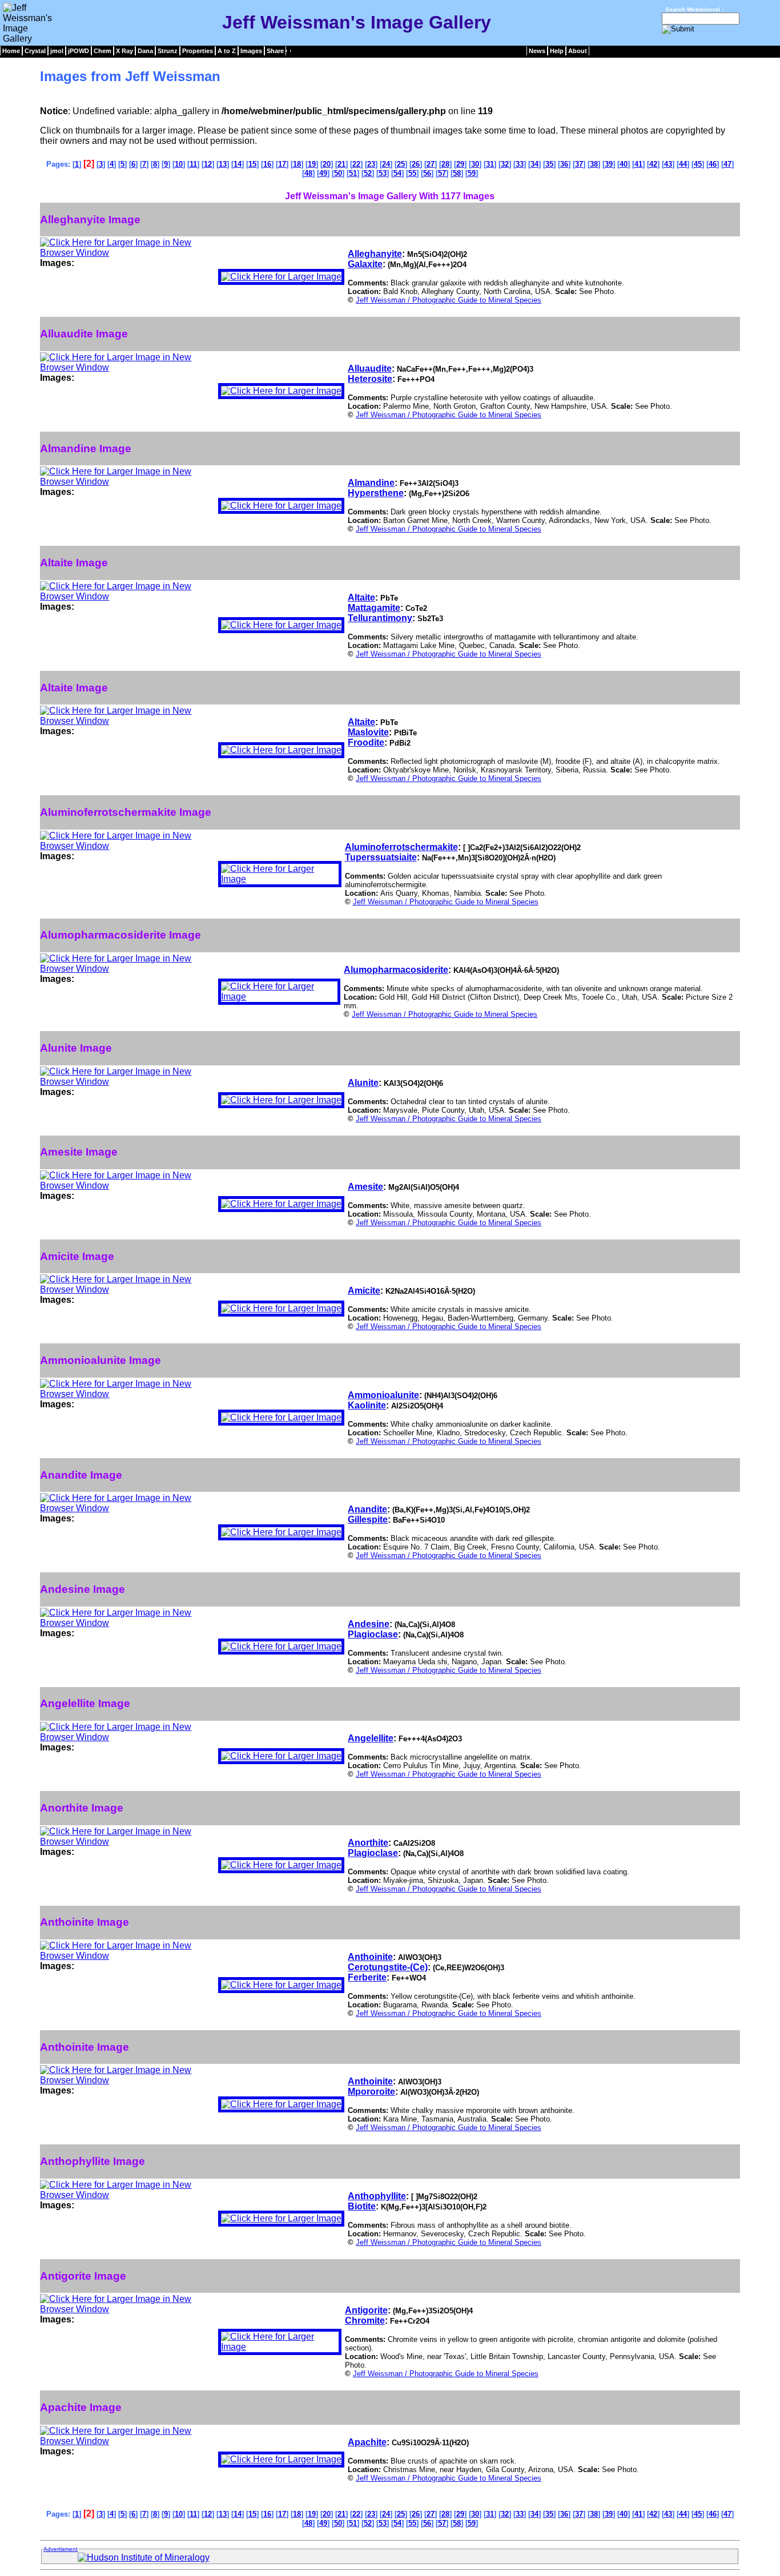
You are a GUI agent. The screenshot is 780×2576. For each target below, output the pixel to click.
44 (683, 164)
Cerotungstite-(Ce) (388, 1967)
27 (431, 164)
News (537, 51)
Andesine (369, 1624)
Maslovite (368, 732)
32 (505, 164)
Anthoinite (370, 1957)
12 (208, 164)
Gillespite (368, 1520)
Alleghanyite (375, 254)
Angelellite (371, 1738)
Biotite (362, 2206)
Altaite (361, 597)
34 (534, 164)
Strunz (168, 51)
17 (282, 164)
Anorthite (368, 1843)
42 (653, 164)
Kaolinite (367, 1405)
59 (472, 173)
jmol (57, 51)
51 (353, 173)
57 (442, 173)
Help (557, 51)
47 (727, 164)
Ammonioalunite (383, 1395)
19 (312, 164)
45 (698, 164)
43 (668, 164)
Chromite (365, 2321)
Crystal (35, 51)
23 (371, 164)
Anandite (367, 1509)
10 (179, 164)
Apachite (367, 2442)
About (578, 51)
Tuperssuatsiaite (381, 857)
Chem (102, 51)
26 (416, 164)
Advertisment (61, 2549)
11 (193, 164)
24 (386, 164)
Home (11, 51)
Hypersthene (376, 493)
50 (338, 173)
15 (252, 164)
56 (427, 173)
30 (475, 164)
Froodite (366, 742)
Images (251, 51)
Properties (198, 51)
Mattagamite (374, 608)
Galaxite (365, 264)
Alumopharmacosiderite (396, 970)
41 (638, 164)
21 (341, 164)
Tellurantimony (380, 618)
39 (609, 164)
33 (520, 164)
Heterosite (370, 379)
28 (445, 164)
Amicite (364, 1291)
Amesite (365, 1187)
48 (308, 173)
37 (579, 164)
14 (238, 164)
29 (460, 164)
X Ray (124, 51)
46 (713, 164)
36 (564, 164)
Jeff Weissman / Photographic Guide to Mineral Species (449, 300)
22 (356, 164)
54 (397, 173)
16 (267, 164)
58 (457, 173)
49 (323, 173)
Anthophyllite (377, 2196)
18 (297, 164)
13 (223, 164)
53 (383, 173)
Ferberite (367, 1977)
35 (549, 164)
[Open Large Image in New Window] (127, 253)
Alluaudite (370, 369)
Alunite (363, 1083)
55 (412, 173)
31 (490, 164)
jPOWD (79, 51)
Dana (145, 51)
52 (368, 173)
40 (624, 164)
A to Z (227, 51)
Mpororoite (371, 2092)
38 (594, 164)
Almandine (371, 483)
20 (327, 164)
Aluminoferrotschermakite (401, 847)
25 (401, 164)
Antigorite (366, 2310)
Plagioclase (373, 1634)
